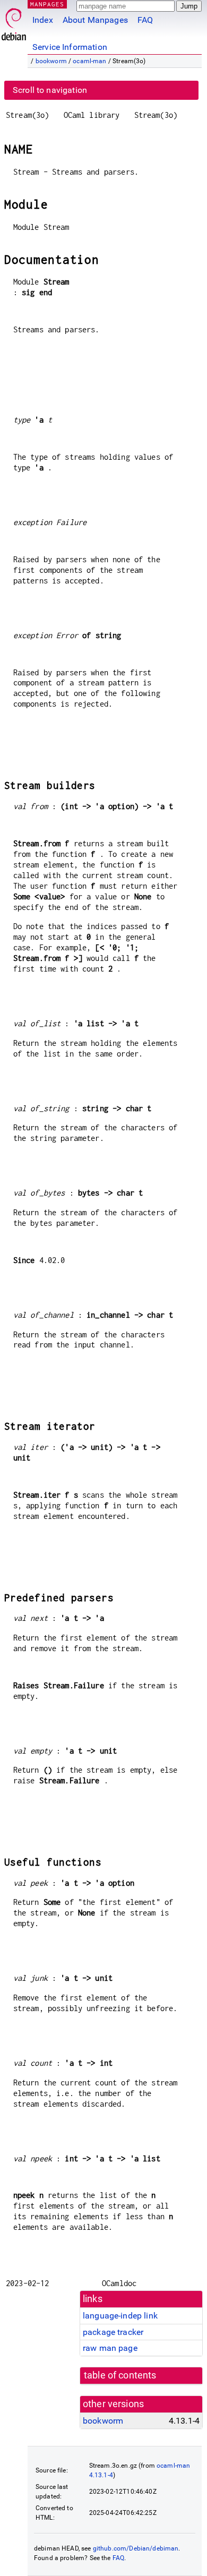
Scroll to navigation (50, 90)
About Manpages (95, 20)
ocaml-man (89, 61)
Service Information (70, 47)
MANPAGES (47, 4)
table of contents (120, 2375)
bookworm (51, 61)
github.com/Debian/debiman (136, 2548)
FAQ (145, 20)
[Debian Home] (14, 22)
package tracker (113, 2332)
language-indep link (120, 2316)
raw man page (110, 2348)
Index (43, 20)
